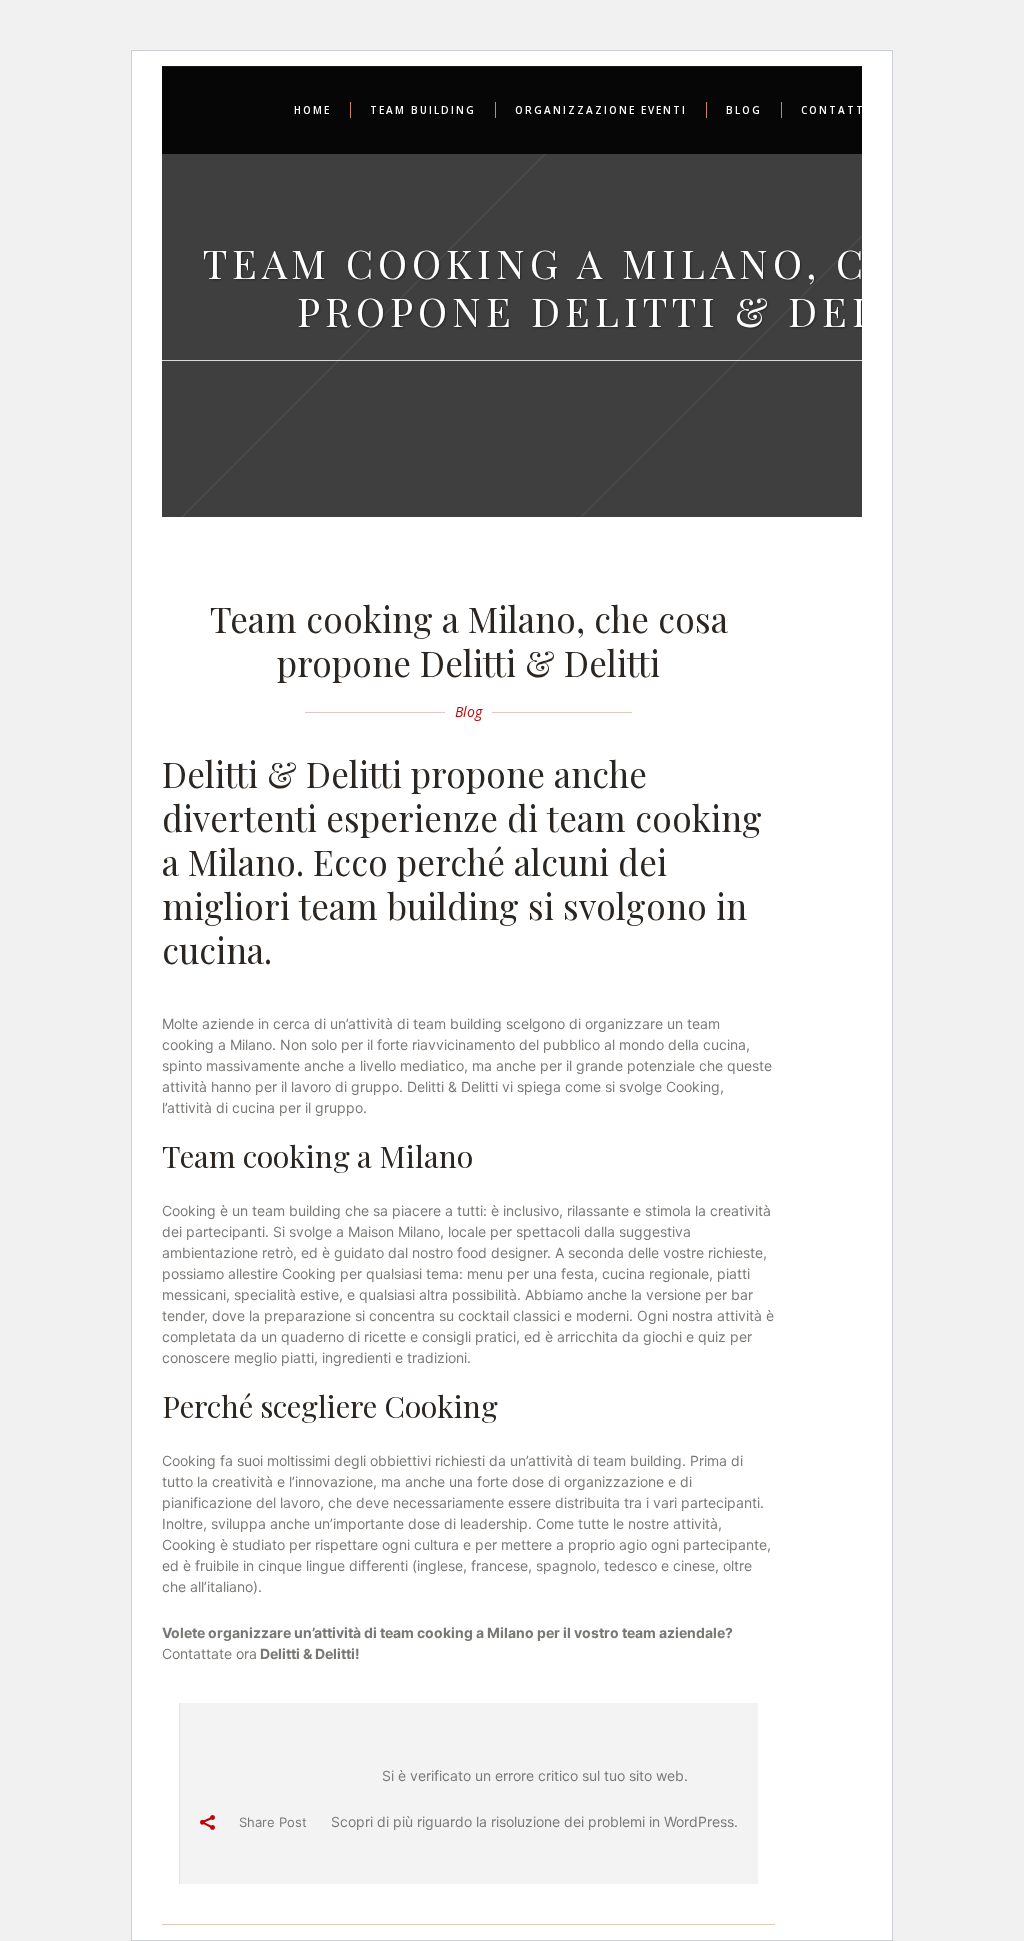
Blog (468, 711)
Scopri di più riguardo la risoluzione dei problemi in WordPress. (534, 1821)
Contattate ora (209, 1653)
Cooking (693, 1086)
